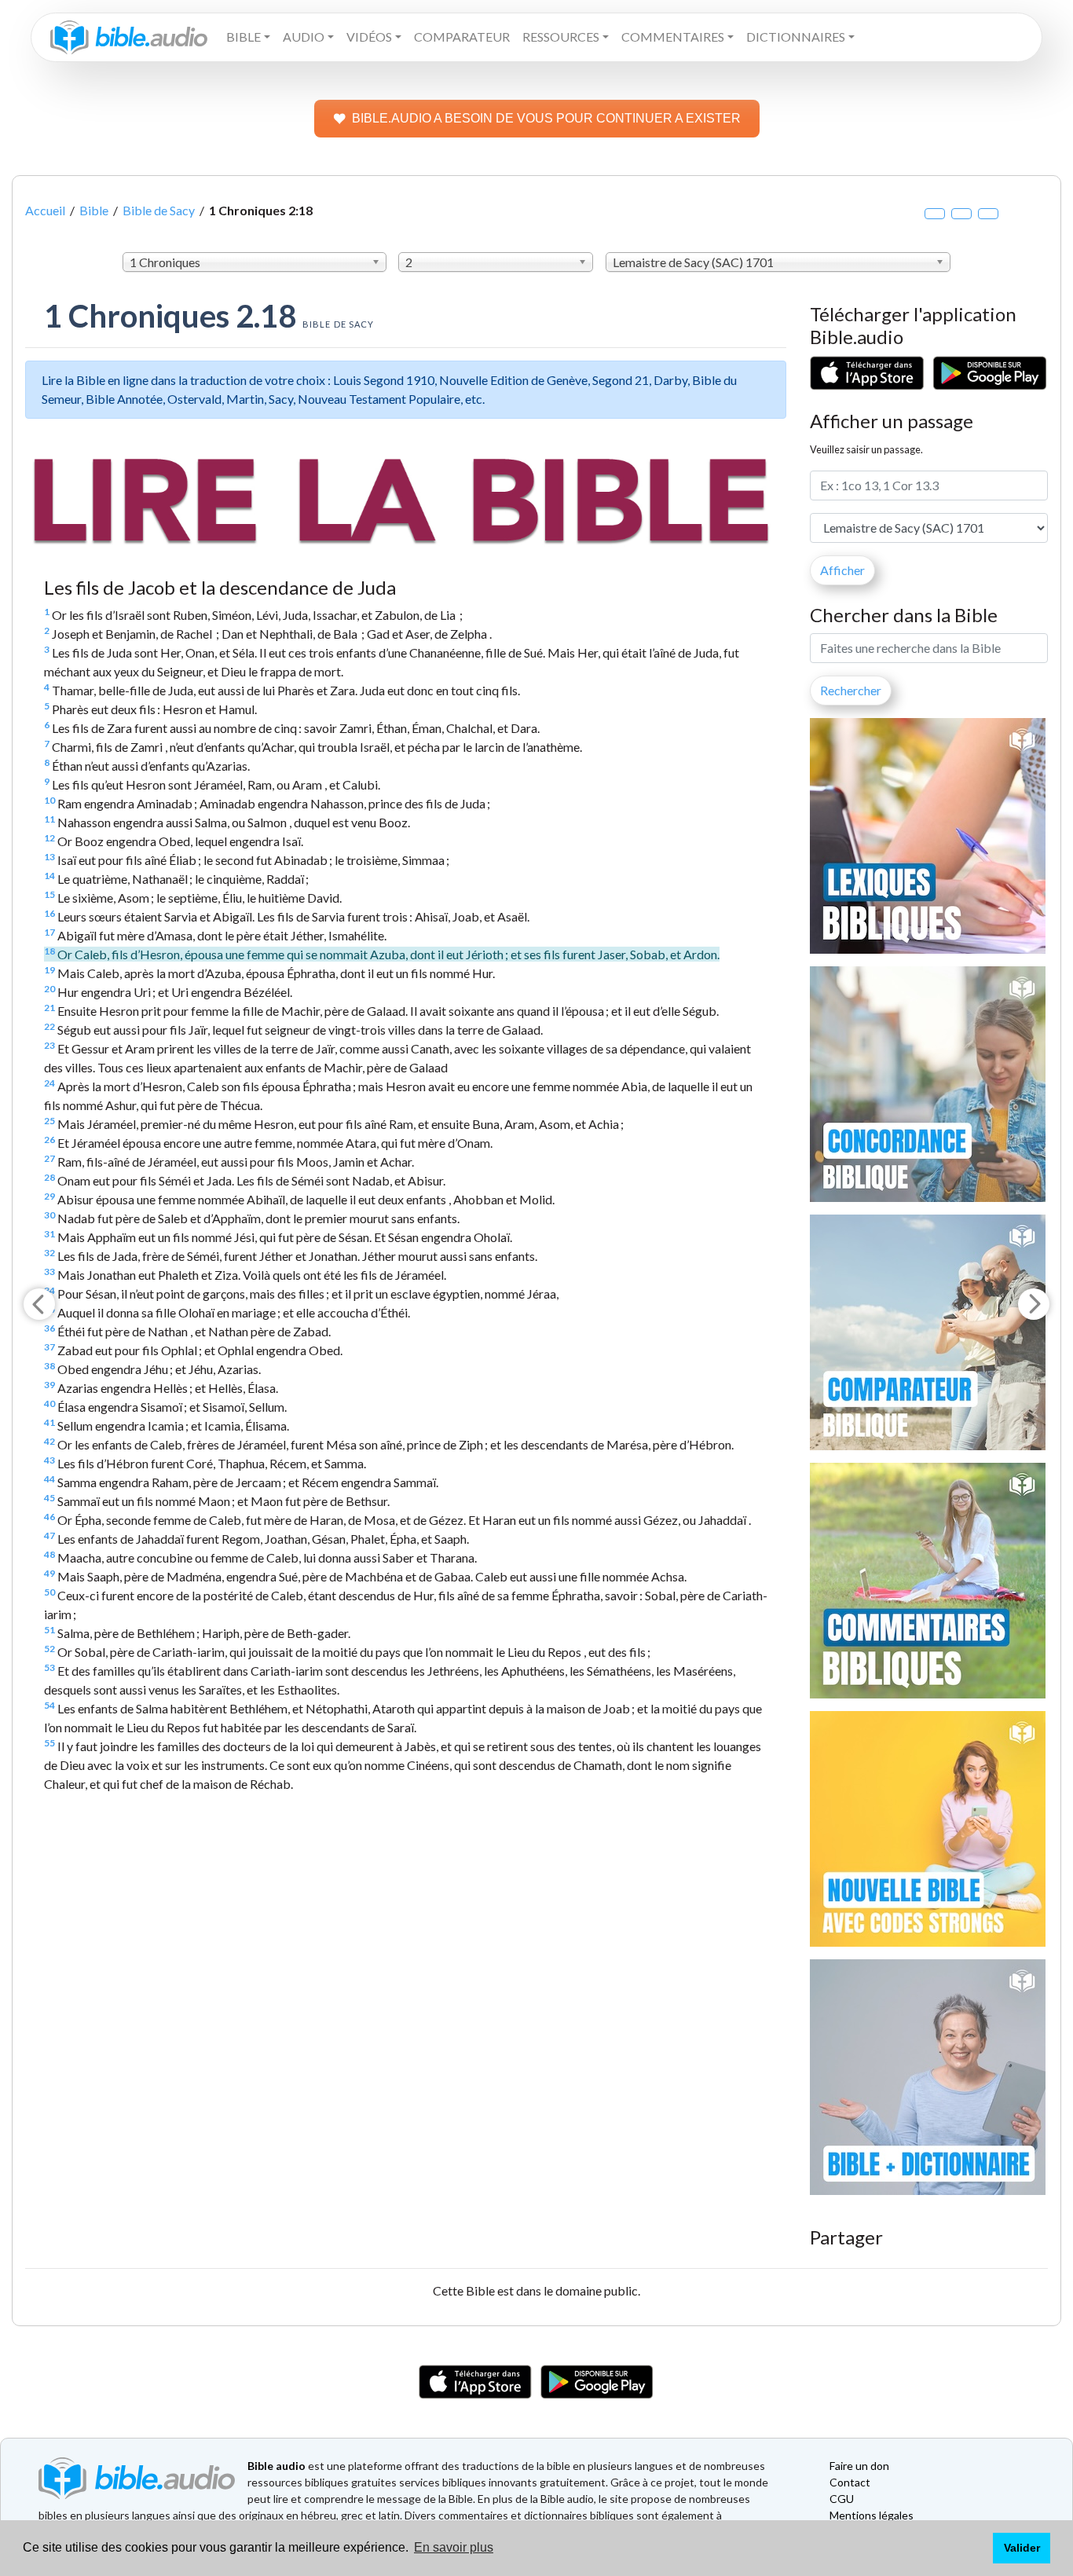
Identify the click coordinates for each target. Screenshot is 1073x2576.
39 (49, 1385)
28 (49, 1177)
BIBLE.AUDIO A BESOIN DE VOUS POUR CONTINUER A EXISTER (546, 118)
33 (49, 1272)
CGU (842, 2499)
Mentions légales (872, 2515)
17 (49, 932)
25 (49, 1121)
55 (49, 1743)
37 (49, 1347)
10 (49, 800)
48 (49, 1554)
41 (49, 1422)
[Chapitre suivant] (1034, 1304)
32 (49, 1253)
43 (49, 1460)
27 (49, 1158)
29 (49, 1196)
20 (49, 989)
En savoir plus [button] (454, 2547)
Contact (850, 2482)
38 (49, 1366)
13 (49, 857)
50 (49, 1592)
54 (49, 1705)
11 (49, 819)
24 (49, 1083)
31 (49, 1234)
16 (49, 913)
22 (49, 1026)
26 (49, 1140)
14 (49, 876)
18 (49, 951)
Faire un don (859, 2466)
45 (49, 1498)
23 (49, 1045)
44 (49, 1479)
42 (49, 1441)
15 (49, 894)
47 (49, 1535)
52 (49, 1649)
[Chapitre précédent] (39, 1304)
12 (49, 838)
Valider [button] (1022, 2548)
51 (49, 1630)
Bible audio (276, 2466)
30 (49, 1215)
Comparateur (462, 37)
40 (49, 1403)
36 (49, 1328)
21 (49, 1008)
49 (49, 1573)
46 (49, 1517)
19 (49, 970)
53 (49, 1667)
